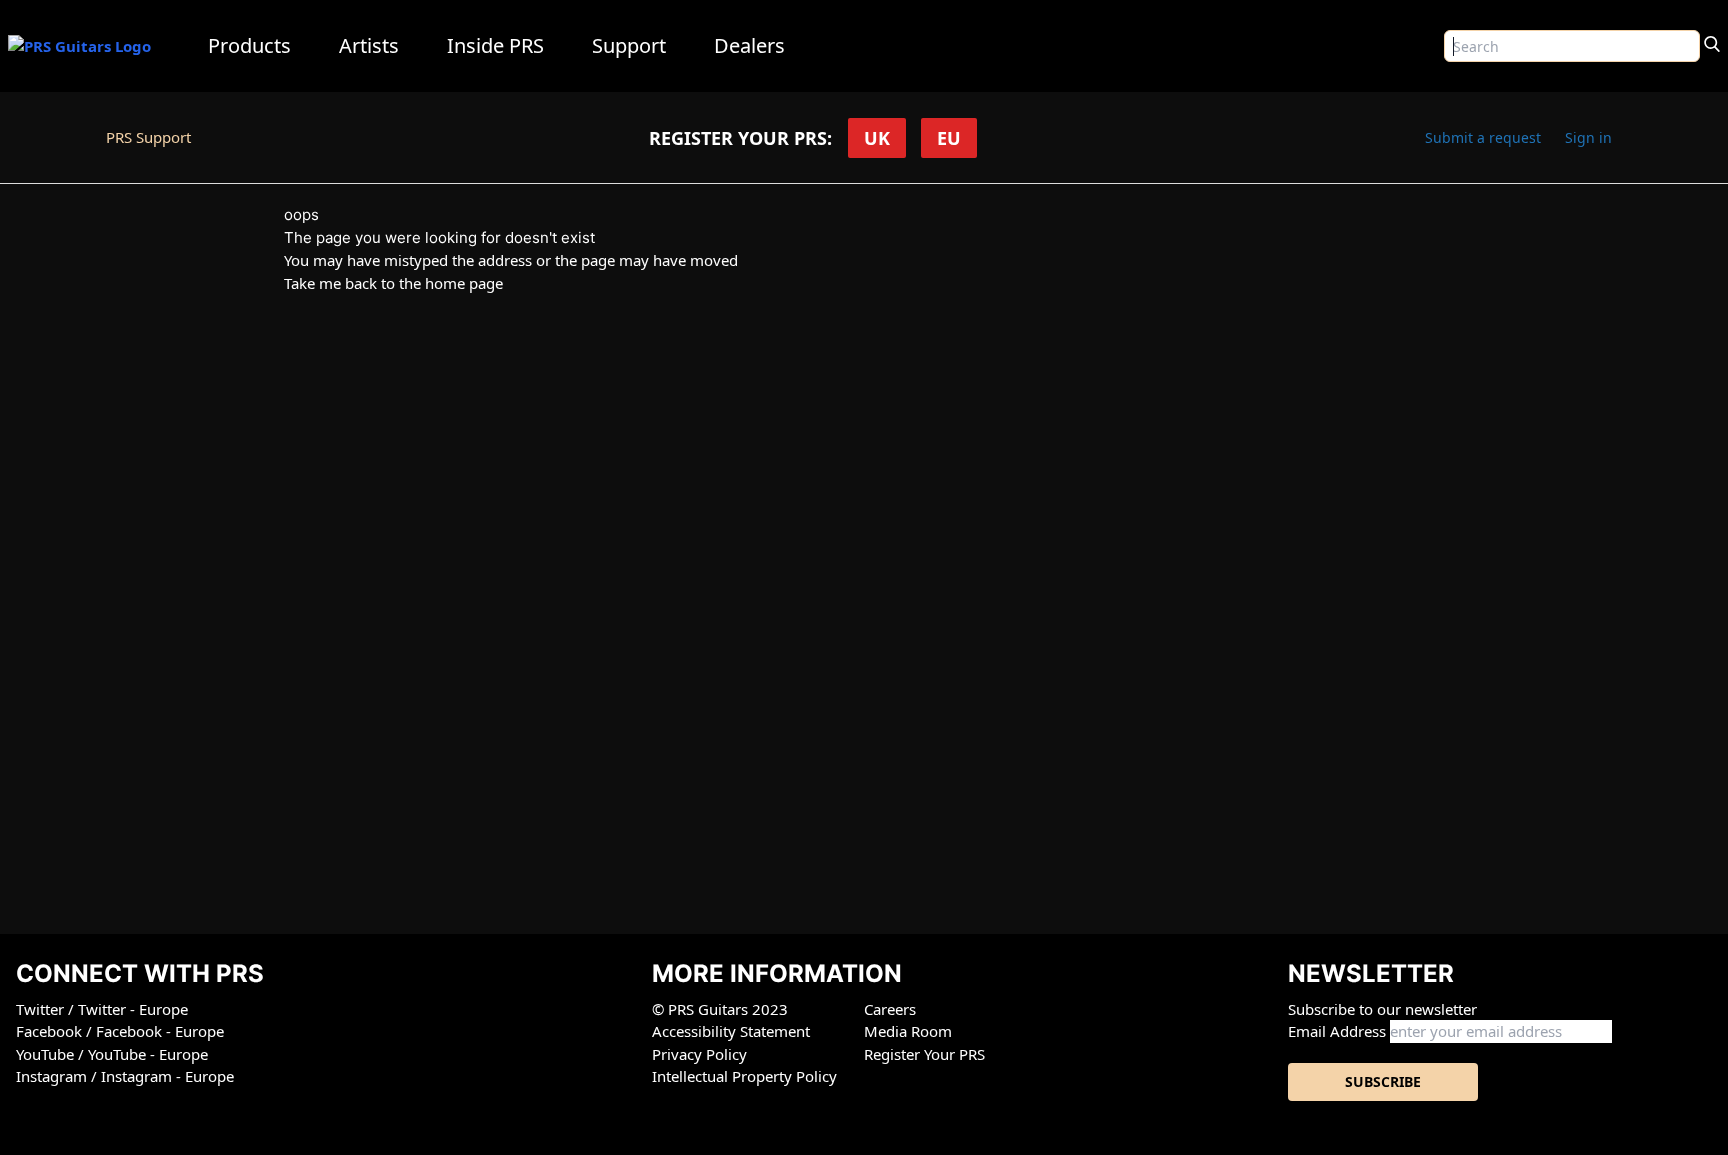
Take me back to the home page (393, 283)
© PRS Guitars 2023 (720, 1009)
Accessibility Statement (731, 1031)
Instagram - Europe (167, 1076)
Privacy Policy (699, 1054)
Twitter (42, 1009)
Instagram (53, 1076)
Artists (369, 45)
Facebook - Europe (160, 1031)
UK (877, 138)
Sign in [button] (1588, 137)
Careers (890, 1009)
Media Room (908, 1031)
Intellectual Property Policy (744, 1076)
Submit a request (1483, 137)
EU (949, 138)
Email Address (1337, 1031)
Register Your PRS (924, 1054)
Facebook (51, 1031)
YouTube (47, 1054)
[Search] (1712, 42)
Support (629, 45)
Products (249, 45)
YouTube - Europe (148, 1054)
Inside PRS (495, 45)
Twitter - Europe (133, 1009)
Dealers (749, 45)
